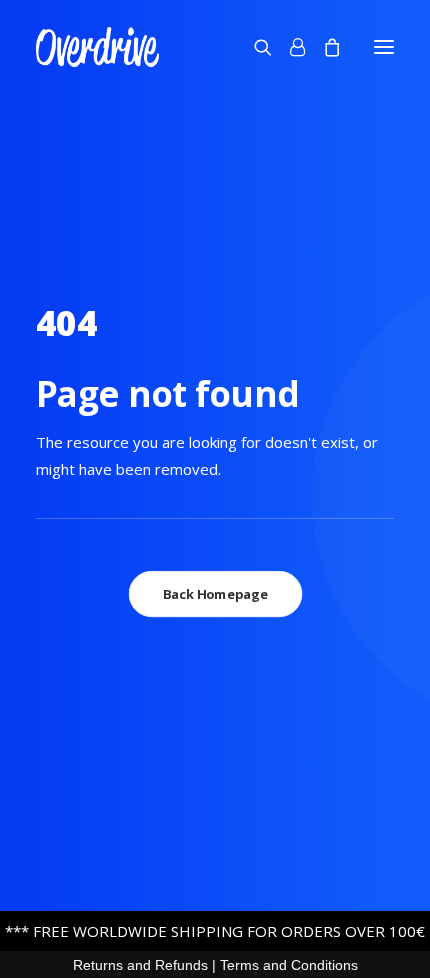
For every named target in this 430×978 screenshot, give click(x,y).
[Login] (288, 47)
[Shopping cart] (323, 47)
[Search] (254, 47)
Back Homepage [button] (215, 594)
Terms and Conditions (289, 965)
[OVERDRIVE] (97, 47)
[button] (384, 47)
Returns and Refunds (140, 965)
